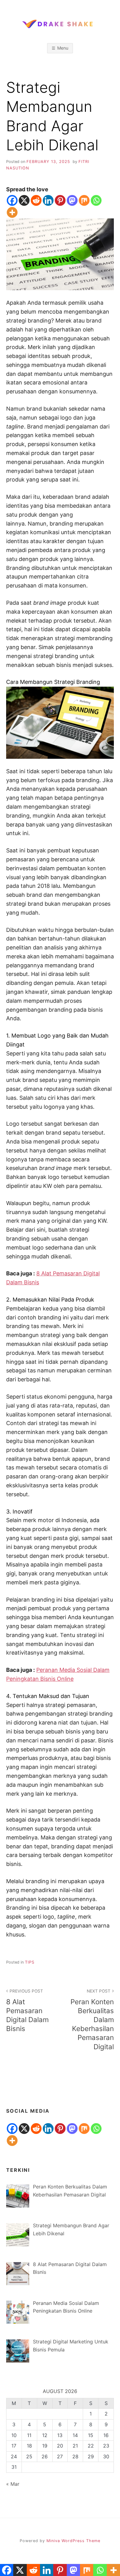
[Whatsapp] (96, 200)
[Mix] (84, 200)
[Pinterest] (60, 200)
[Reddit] (36, 200)
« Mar (13, 2484)
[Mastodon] (72, 200)
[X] (24, 200)
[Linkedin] (48, 200)
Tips (30, 1962)
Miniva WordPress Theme (73, 2541)
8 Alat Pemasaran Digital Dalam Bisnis (27, 2011)
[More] (12, 212)
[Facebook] (12, 200)
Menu (63, 48)
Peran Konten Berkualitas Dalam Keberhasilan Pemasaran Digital (92, 2020)
